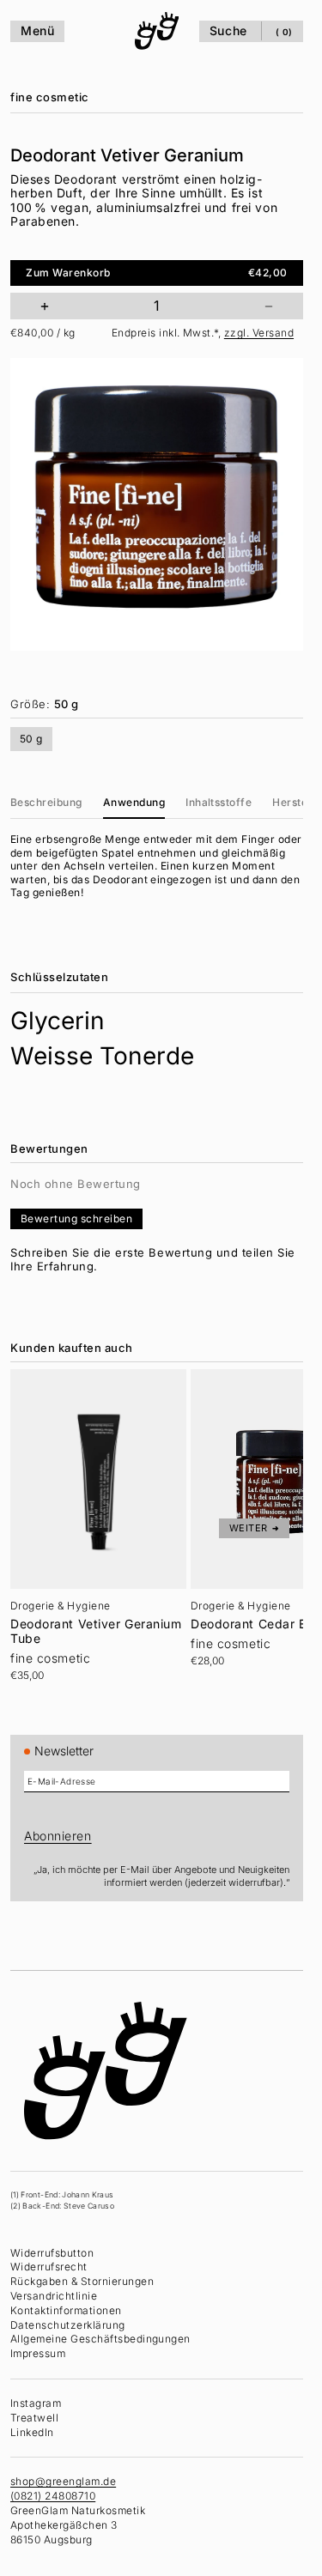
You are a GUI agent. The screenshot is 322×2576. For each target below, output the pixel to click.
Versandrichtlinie (54, 2296)
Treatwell (34, 2418)
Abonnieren (58, 1836)
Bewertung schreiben (76, 1218)
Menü (37, 30)
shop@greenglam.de (63, 2481)
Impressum (38, 2353)
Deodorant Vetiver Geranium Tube (96, 1631)
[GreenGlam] (157, 31)
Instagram (36, 2403)
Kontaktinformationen (66, 2310)
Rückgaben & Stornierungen (82, 2281)
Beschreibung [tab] (46, 802)
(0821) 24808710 (53, 2496)
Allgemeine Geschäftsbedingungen (100, 2339)
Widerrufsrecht (49, 2267)
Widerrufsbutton (52, 2253)
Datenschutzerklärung (68, 2325)
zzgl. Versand (259, 333)
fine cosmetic (50, 97)
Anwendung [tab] (134, 802)
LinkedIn (32, 2432)
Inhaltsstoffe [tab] (219, 802)
